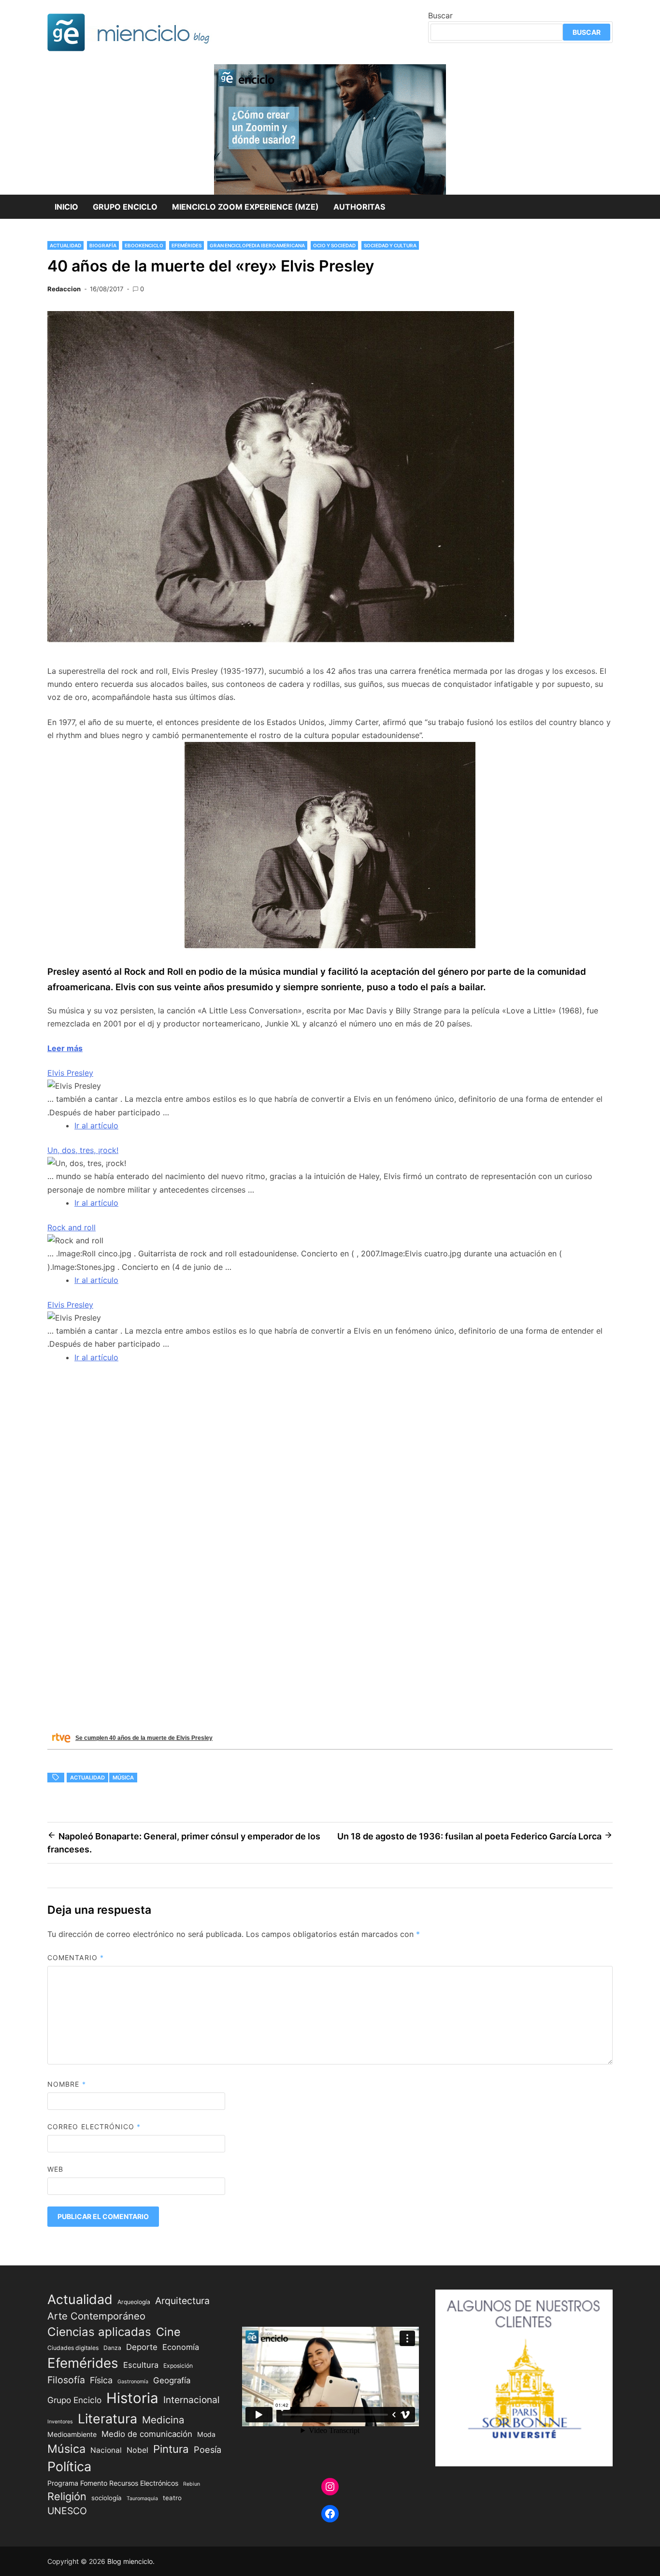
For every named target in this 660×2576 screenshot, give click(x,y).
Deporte (142, 2347)
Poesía (208, 2449)
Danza (112, 2348)
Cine (168, 2332)
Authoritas (359, 207)
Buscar (440, 15)
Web (55, 2169)
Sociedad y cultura (390, 245)
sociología (107, 2498)
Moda (206, 2434)
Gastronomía (133, 2382)
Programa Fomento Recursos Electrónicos (113, 2483)
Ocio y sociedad (334, 245)
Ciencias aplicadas (99, 2332)
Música (123, 1778)
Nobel (137, 2450)
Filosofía (66, 2380)
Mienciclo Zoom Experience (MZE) (245, 207)
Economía (181, 2347)
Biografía (103, 245)
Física (101, 2380)
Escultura (141, 2365)
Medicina (163, 2420)
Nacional (106, 2450)
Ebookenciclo (144, 245)
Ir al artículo (96, 1125)
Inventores (60, 2422)
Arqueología (134, 2302)
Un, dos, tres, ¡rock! (83, 1150)
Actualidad (65, 245)
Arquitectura (182, 2301)
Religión (67, 2496)
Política (69, 2467)
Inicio (66, 207)
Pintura (171, 2449)
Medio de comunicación (147, 2434)
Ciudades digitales (73, 2348)
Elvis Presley (70, 1073)
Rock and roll (72, 1227)
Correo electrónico (94, 2127)
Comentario (76, 1957)
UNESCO (67, 2511)
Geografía (172, 2380)
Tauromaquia (142, 2498)
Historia (132, 2398)
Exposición (178, 2366)
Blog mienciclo (130, 2561)
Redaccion (64, 289)
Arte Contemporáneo (96, 2316)
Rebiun (192, 2484)
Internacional (192, 2400)
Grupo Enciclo (125, 207)
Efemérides (187, 245)
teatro (172, 2498)
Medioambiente (72, 2434)
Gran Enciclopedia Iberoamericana (257, 245)
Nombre (67, 2084)
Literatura (108, 2419)
